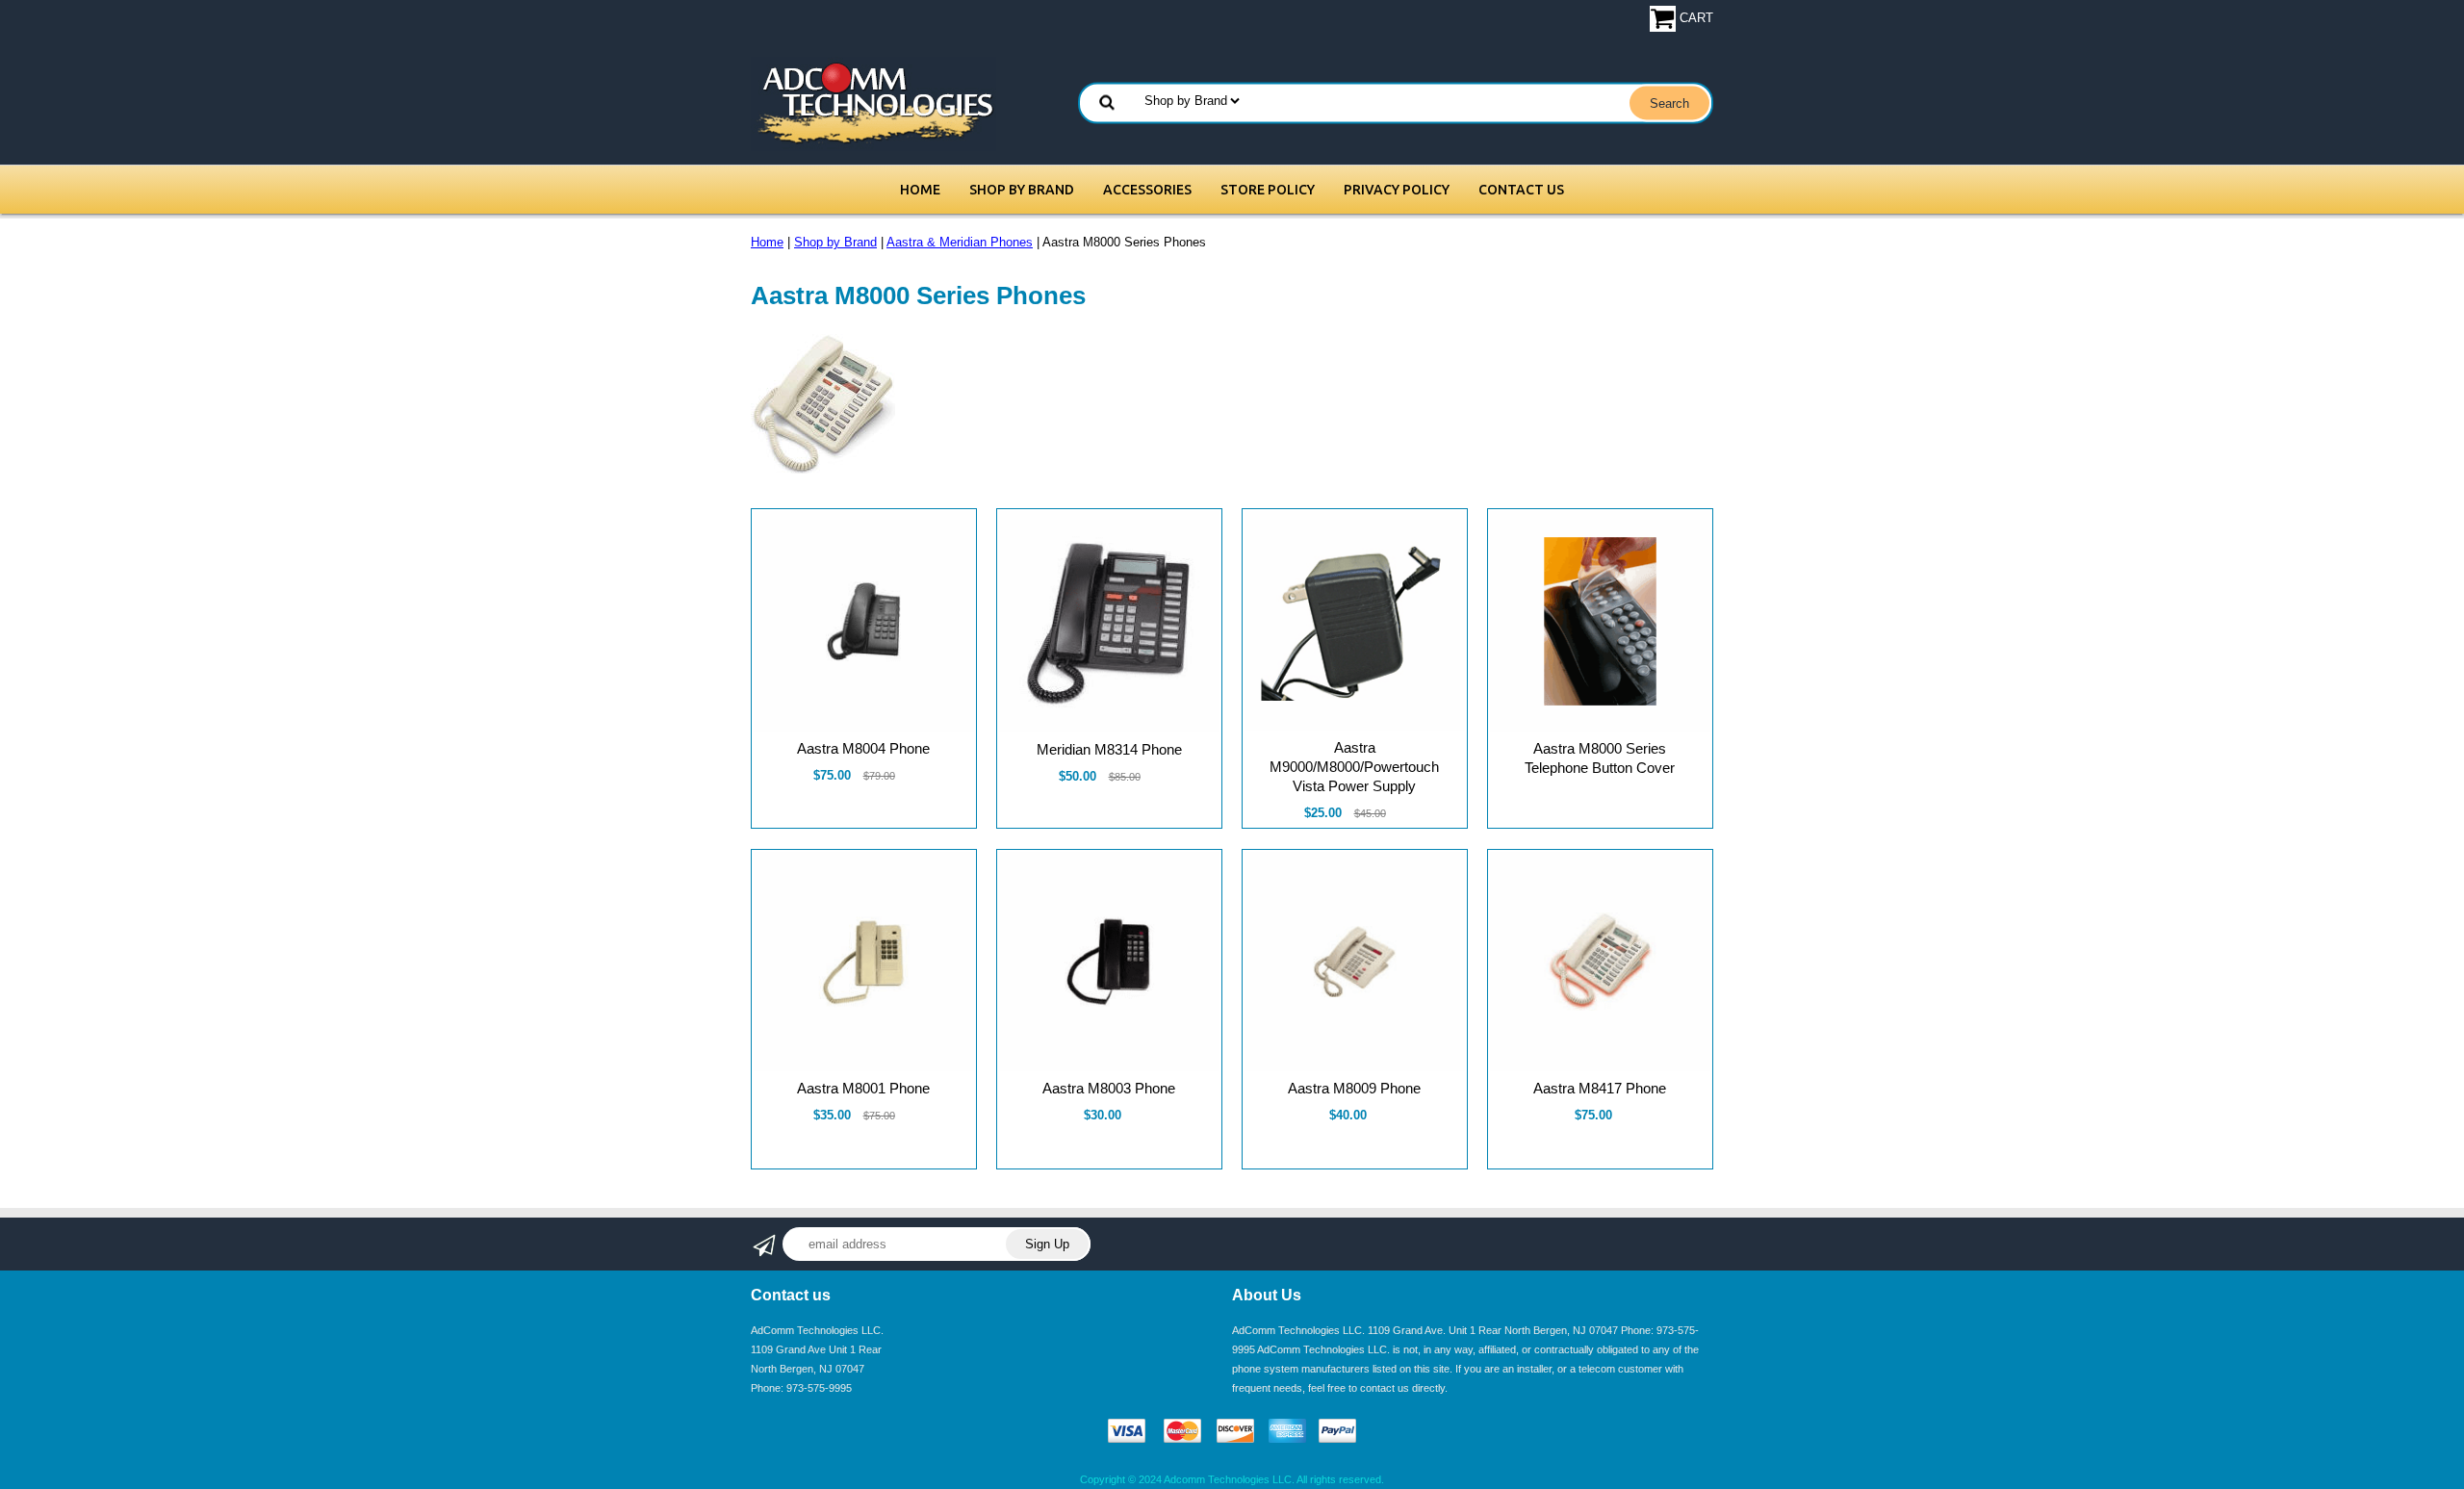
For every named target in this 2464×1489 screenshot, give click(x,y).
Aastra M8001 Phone (863, 1088)
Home (920, 190)
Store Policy (1268, 190)
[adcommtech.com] (873, 103)
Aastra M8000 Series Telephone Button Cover (1600, 758)
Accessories (1147, 190)
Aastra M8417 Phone (1600, 1088)
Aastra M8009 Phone (1354, 1088)
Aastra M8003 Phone (1109, 1088)
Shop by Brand (1022, 190)
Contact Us (1521, 190)
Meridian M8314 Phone (1109, 749)
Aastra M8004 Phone (863, 748)
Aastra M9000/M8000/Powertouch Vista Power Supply (1354, 767)
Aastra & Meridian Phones (960, 242)
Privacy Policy (1397, 190)
